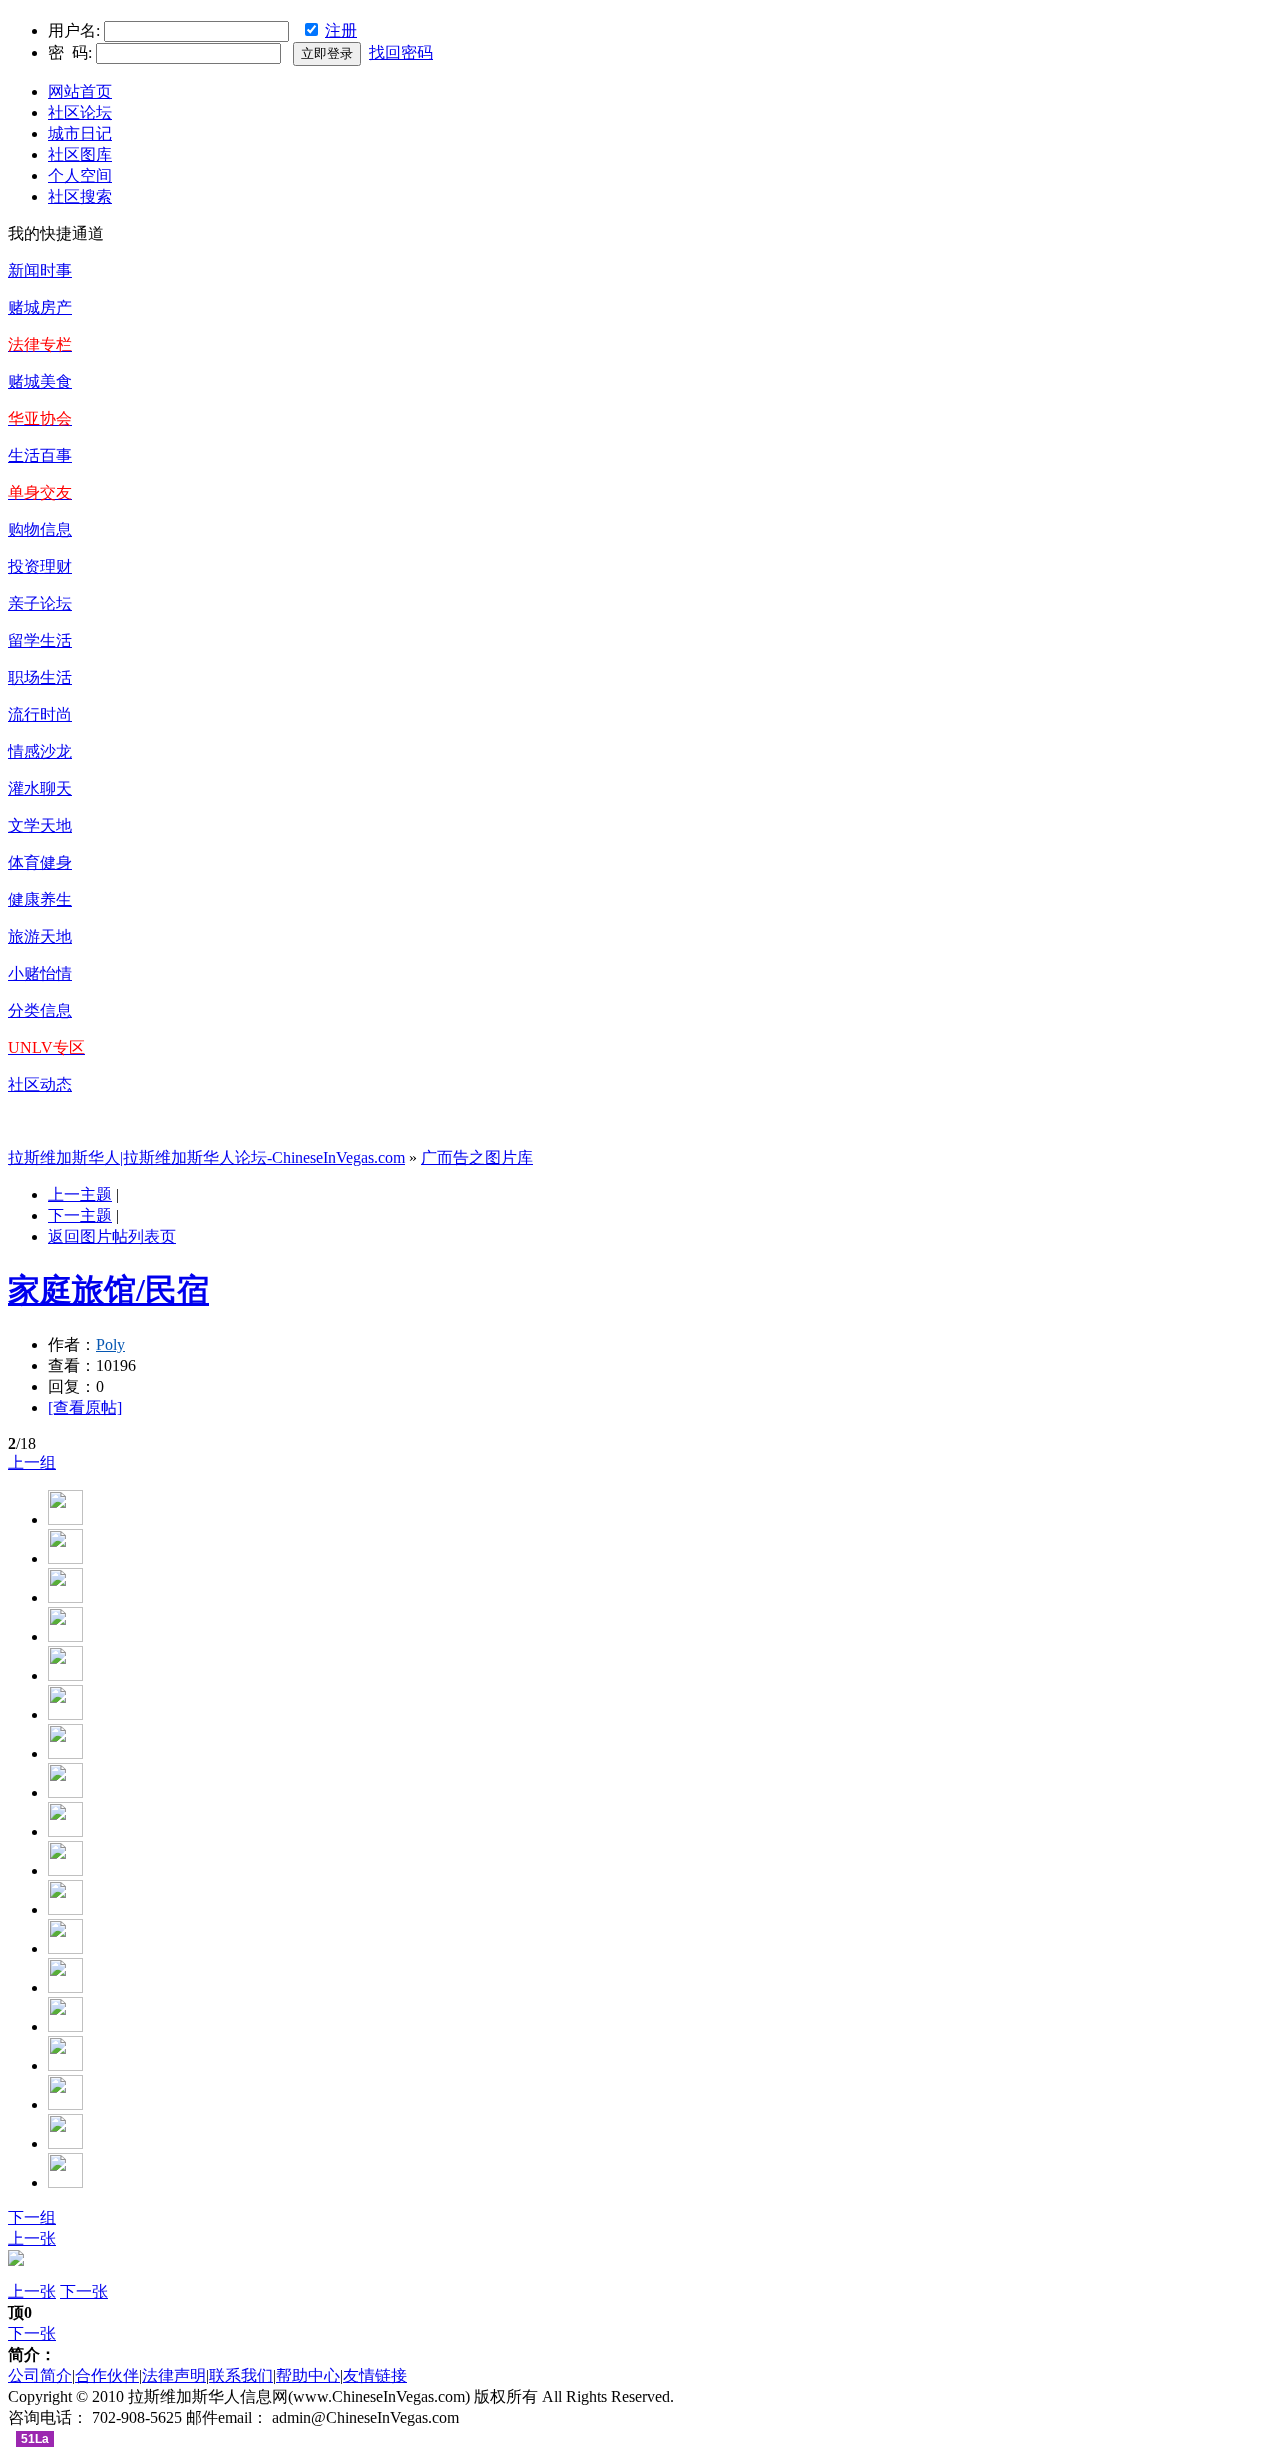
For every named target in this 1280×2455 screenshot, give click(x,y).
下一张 (84, 2291)
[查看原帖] (85, 1407)
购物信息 (40, 529)
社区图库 (80, 154)
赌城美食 (40, 381)
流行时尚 (40, 714)
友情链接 (375, 2375)
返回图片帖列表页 (112, 1236)
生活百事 (40, 455)
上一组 (32, 1462)
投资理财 (40, 566)
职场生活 (40, 677)
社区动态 (40, 1084)
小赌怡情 (40, 973)
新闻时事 (40, 270)
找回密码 (401, 52)
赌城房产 (40, 307)
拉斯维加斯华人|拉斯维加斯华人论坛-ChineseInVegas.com (206, 1157)
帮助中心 (308, 2375)
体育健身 (40, 862)
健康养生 (40, 899)
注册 (341, 30)
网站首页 (80, 91)
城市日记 (80, 133)
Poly (110, 1344)
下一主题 (80, 1215)
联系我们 (241, 2375)
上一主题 (80, 1194)
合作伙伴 (107, 2375)
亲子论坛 (40, 603)
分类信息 (40, 1010)
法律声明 (174, 2375)
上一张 (32, 2238)
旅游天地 (40, 936)
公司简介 (40, 2375)
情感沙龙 (40, 751)
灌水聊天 (40, 788)
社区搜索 (80, 196)
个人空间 (80, 175)
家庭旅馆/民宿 (108, 1290)
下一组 (32, 2217)
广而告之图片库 (477, 1157)
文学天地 (40, 825)
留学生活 (40, 640)
